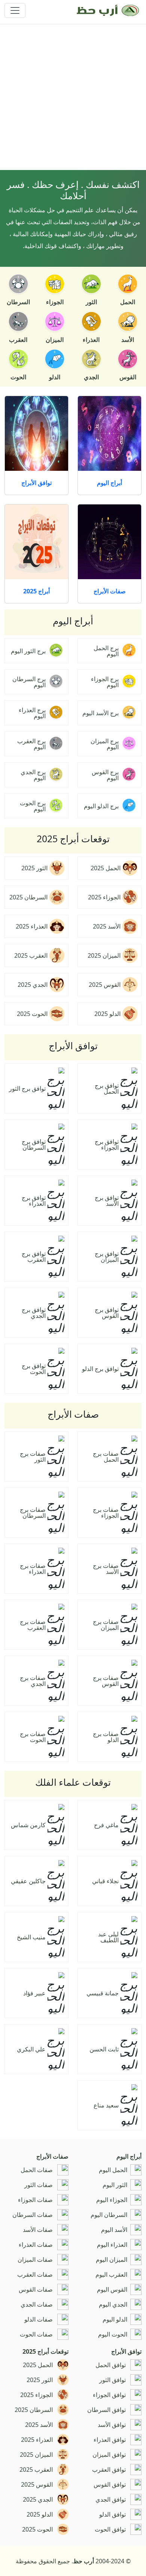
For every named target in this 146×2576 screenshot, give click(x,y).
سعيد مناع (106, 2105)
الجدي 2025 (33, 985)
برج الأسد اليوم (101, 713)
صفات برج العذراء (33, 1569)
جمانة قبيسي (103, 1993)
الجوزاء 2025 (104, 897)
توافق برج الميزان (107, 1257)
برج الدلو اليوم (101, 806)
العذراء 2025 (32, 926)
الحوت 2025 (32, 1014)
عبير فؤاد (34, 1993)
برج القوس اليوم (105, 775)
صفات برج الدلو (106, 1737)
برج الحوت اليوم (33, 806)
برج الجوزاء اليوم (105, 682)
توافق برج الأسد (107, 1201)
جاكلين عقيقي (28, 1881)
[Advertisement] (73, 97)
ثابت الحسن (104, 2049)
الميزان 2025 (104, 955)
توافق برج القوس (107, 1313)
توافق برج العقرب (34, 1257)
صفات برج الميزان (106, 1625)
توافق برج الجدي (34, 1313)
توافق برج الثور (27, 1088)
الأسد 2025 (107, 926)
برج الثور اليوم (28, 651)
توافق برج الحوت (34, 1369)
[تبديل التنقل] (15, 10)
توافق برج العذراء (34, 1201)
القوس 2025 (105, 985)
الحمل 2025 (106, 868)
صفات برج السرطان (33, 1513)
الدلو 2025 (107, 1014)
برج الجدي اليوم (33, 775)
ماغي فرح (106, 1825)
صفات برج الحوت (33, 1737)
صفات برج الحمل (106, 1457)
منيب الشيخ (31, 1937)
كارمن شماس (28, 1825)
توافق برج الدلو (100, 1369)
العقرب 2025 (31, 955)
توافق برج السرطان (34, 1145)
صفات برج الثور (33, 1457)
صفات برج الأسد (106, 1569)
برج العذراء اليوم (32, 713)
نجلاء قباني (105, 1881)
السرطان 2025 (28, 897)
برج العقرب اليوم (31, 744)
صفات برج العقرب (33, 1625)
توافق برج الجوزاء (107, 1145)
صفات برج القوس (106, 1681)
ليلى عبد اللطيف (108, 1937)
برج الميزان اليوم (105, 744)
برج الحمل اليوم (106, 651)
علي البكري (31, 2049)
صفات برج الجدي (33, 1681)
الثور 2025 (34, 868)
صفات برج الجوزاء (106, 1513)
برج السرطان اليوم (29, 682)
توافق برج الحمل (107, 1088)
